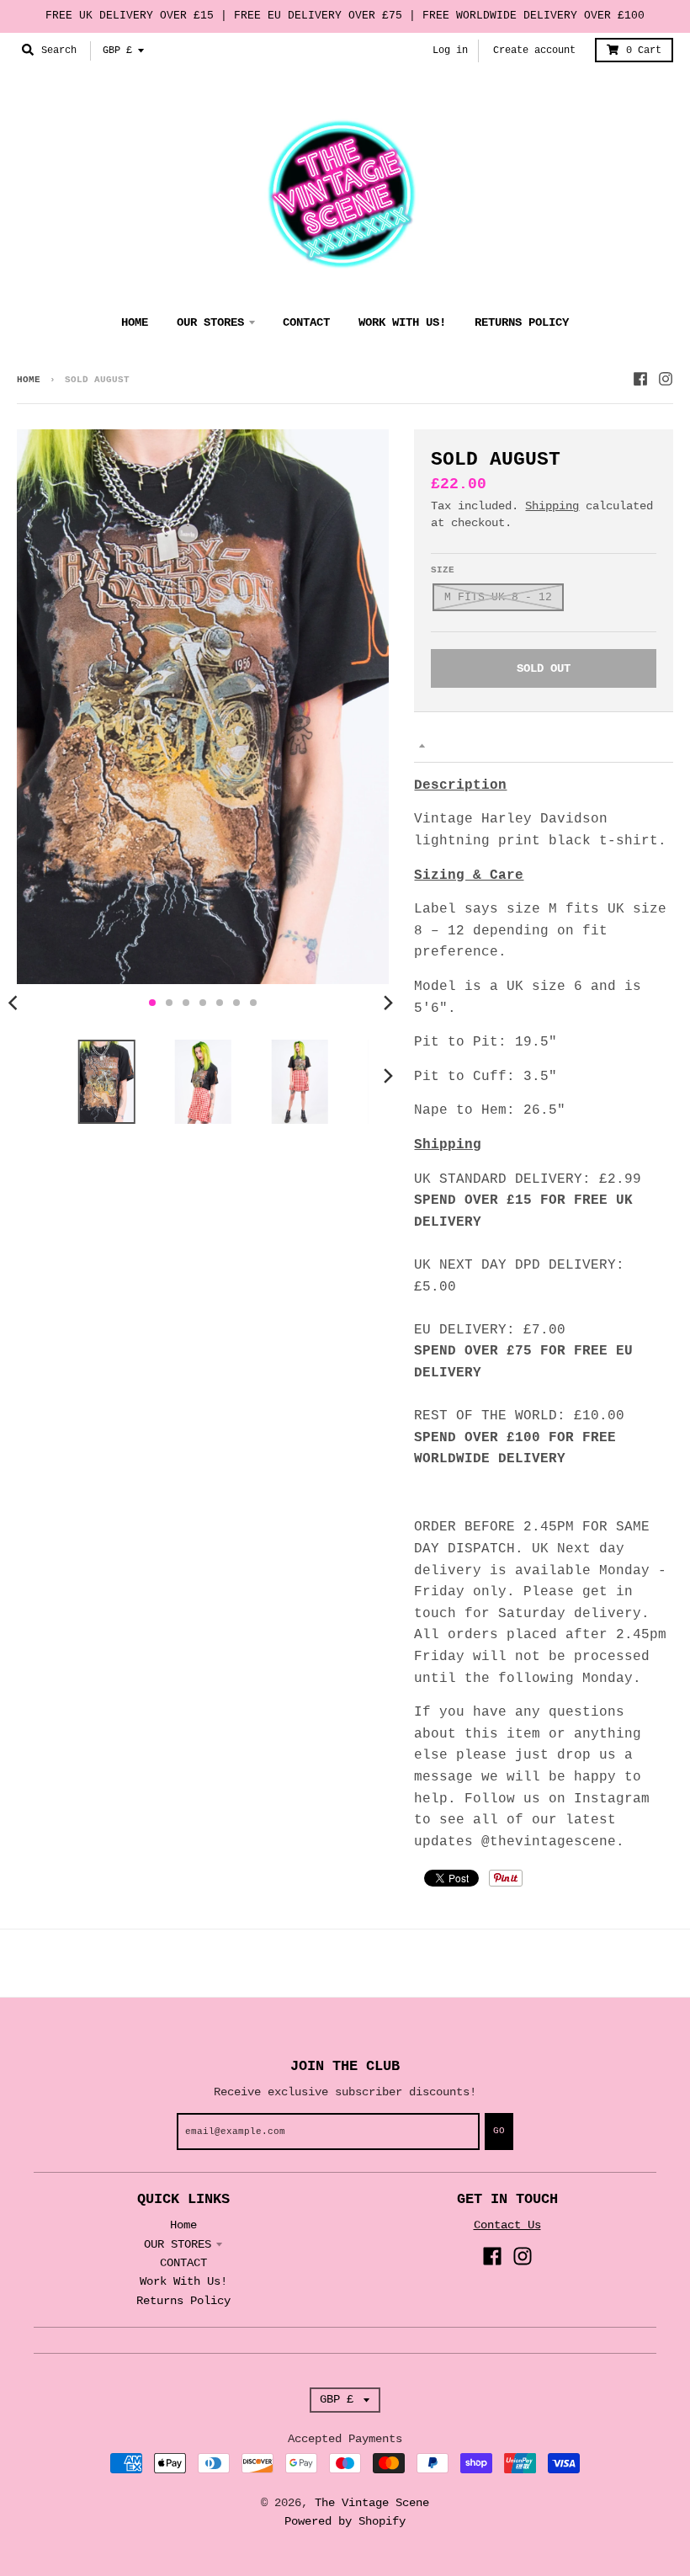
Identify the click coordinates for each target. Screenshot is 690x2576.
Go (499, 2131)
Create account (534, 51)
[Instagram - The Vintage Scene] (666, 379)
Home (29, 380)
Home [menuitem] (135, 322)
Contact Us (507, 2225)
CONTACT (183, 2263)
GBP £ (117, 51)
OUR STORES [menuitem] (210, 322)
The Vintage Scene (372, 2503)
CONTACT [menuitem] (306, 322)
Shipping (552, 506)
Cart (644, 51)
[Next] (387, 1003)
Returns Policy (183, 2301)
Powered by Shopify (345, 2521)
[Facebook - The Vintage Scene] (640, 379)
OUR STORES (178, 2244)
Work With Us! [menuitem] (402, 322)
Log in (450, 51)
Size (443, 570)
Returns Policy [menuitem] (522, 322)
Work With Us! (183, 2281)
